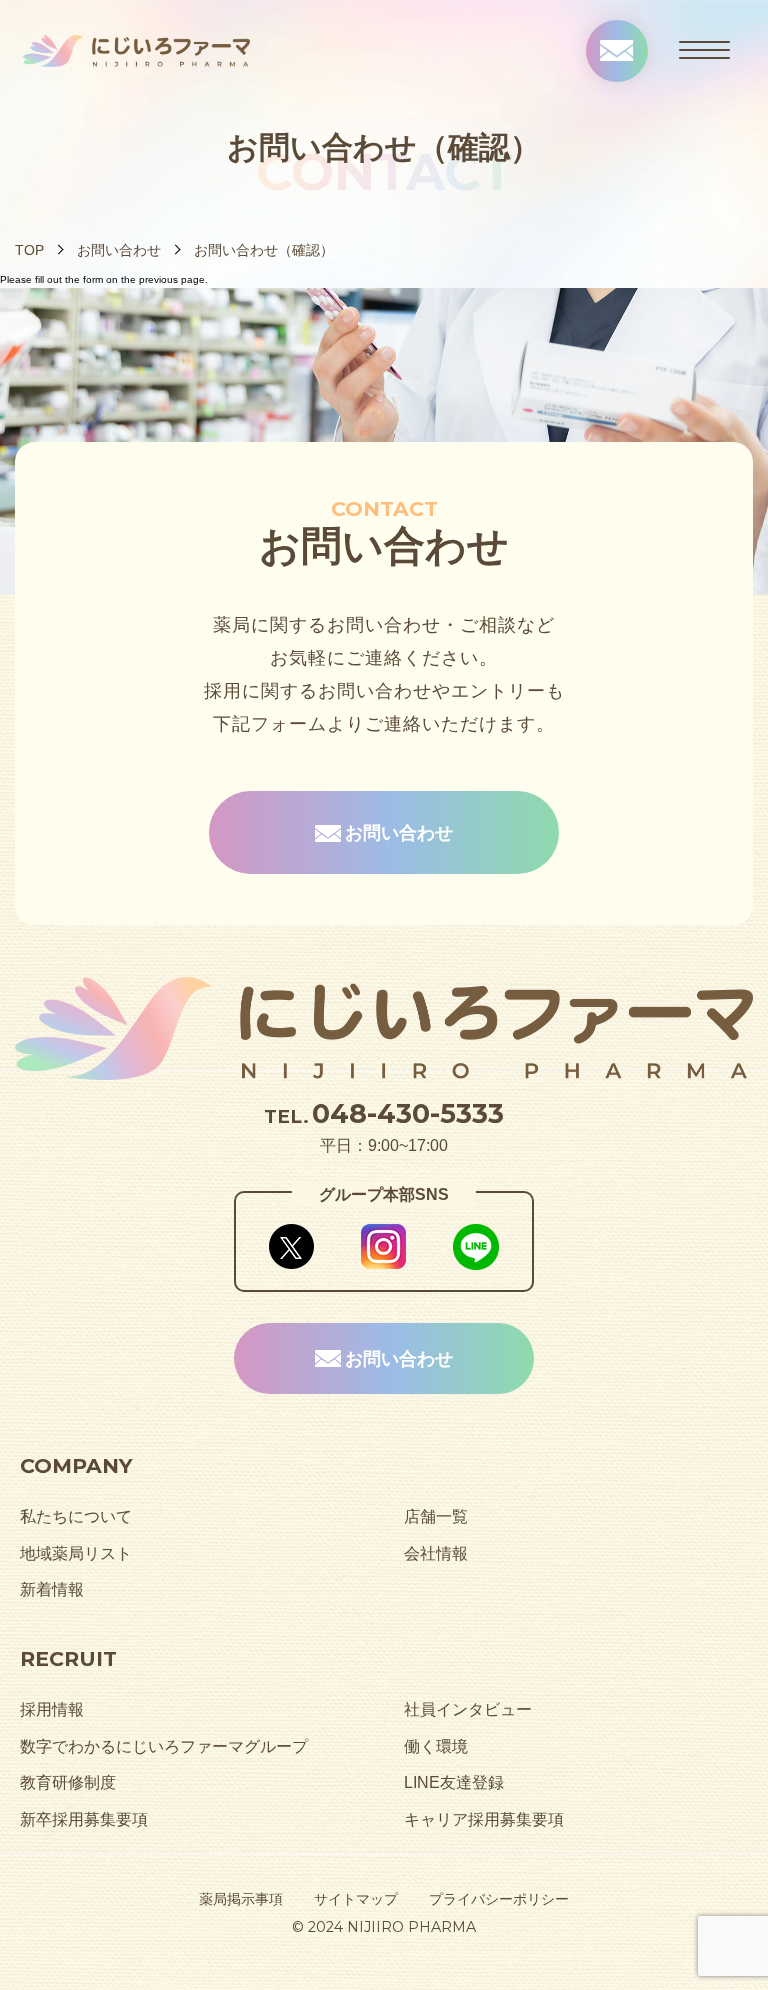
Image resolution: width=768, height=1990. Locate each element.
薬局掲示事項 (241, 1899)
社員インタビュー (468, 1709)
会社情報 (436, 1553)
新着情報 (52, 1589)
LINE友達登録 (454, 1782)
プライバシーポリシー (499, 1899)
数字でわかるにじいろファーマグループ (164, 1746)
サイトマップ (356, 1899)
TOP (29, 250)
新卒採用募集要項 (84, 1819)
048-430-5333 (408, 1113)
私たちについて (76, 1516)
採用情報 (52, 1709)
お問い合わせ (119, 250)
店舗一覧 (436, 1516)
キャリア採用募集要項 (484, 1819)
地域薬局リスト (76, 1553)
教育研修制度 (68, 1782)
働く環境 (436, 1746)
